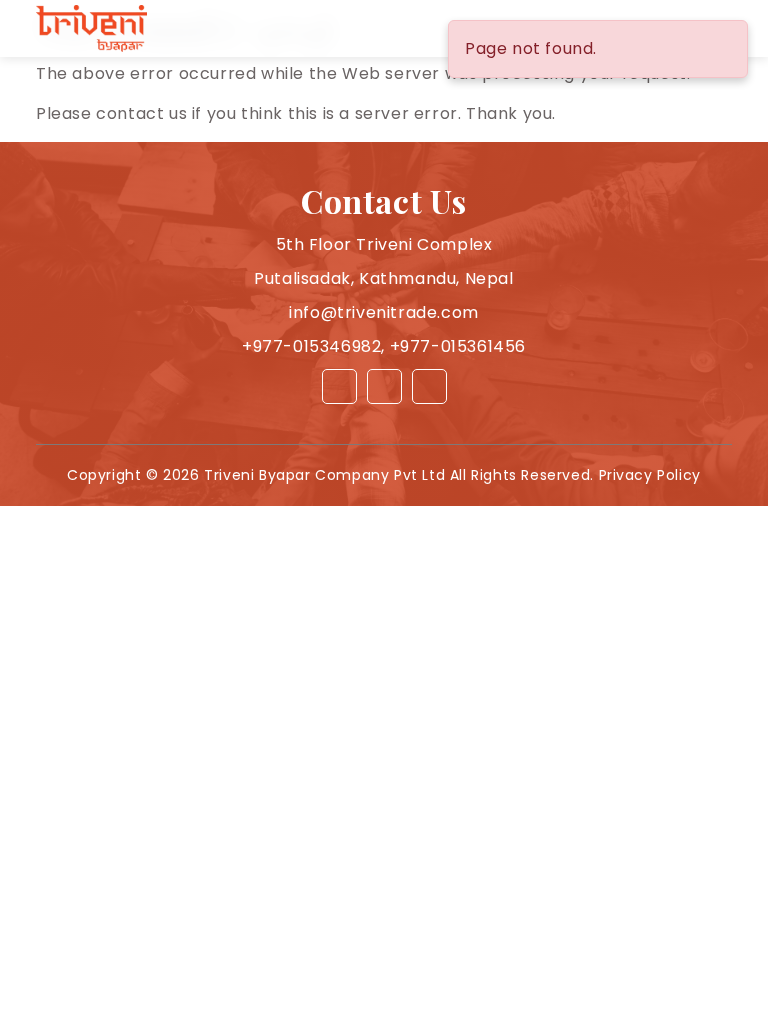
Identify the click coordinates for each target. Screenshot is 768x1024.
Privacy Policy (650, 475)
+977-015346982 (311, 346)
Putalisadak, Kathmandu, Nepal (383, 278)
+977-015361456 (458, 346)
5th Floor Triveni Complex (384, 244)
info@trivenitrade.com (384, 312)
